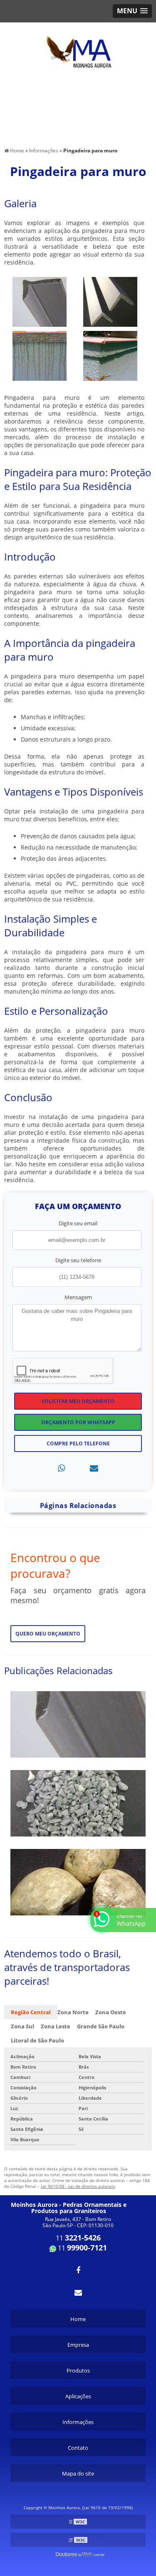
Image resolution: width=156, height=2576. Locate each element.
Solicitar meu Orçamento (78, 1401)
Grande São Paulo (101, 2026)
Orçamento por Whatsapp (78, 1422)
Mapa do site (78, 2473)
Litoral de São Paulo (37, 2040)
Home (78, 2319)
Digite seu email (78, 1223)
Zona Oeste (111, 2012)
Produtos (78, 2370)
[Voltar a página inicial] (78, 47)
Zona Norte (73, 2012)
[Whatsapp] (61, 1468)
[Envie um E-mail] (78, 2292)
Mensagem (78, 1297)
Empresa (78, 2345)
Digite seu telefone (78, 1260)
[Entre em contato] (94, 1468)
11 (78, 2238)
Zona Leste (56, 2026)
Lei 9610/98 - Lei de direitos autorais (78, 2186)
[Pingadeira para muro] (40, 301)
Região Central (31, 2012)
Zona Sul (22, 2026)
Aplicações (78, 2396)
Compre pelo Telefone (78, 1443)
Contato (78, 2448)
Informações (78, 2422)
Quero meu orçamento (48, 1634)
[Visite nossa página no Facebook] (78, 2270)
